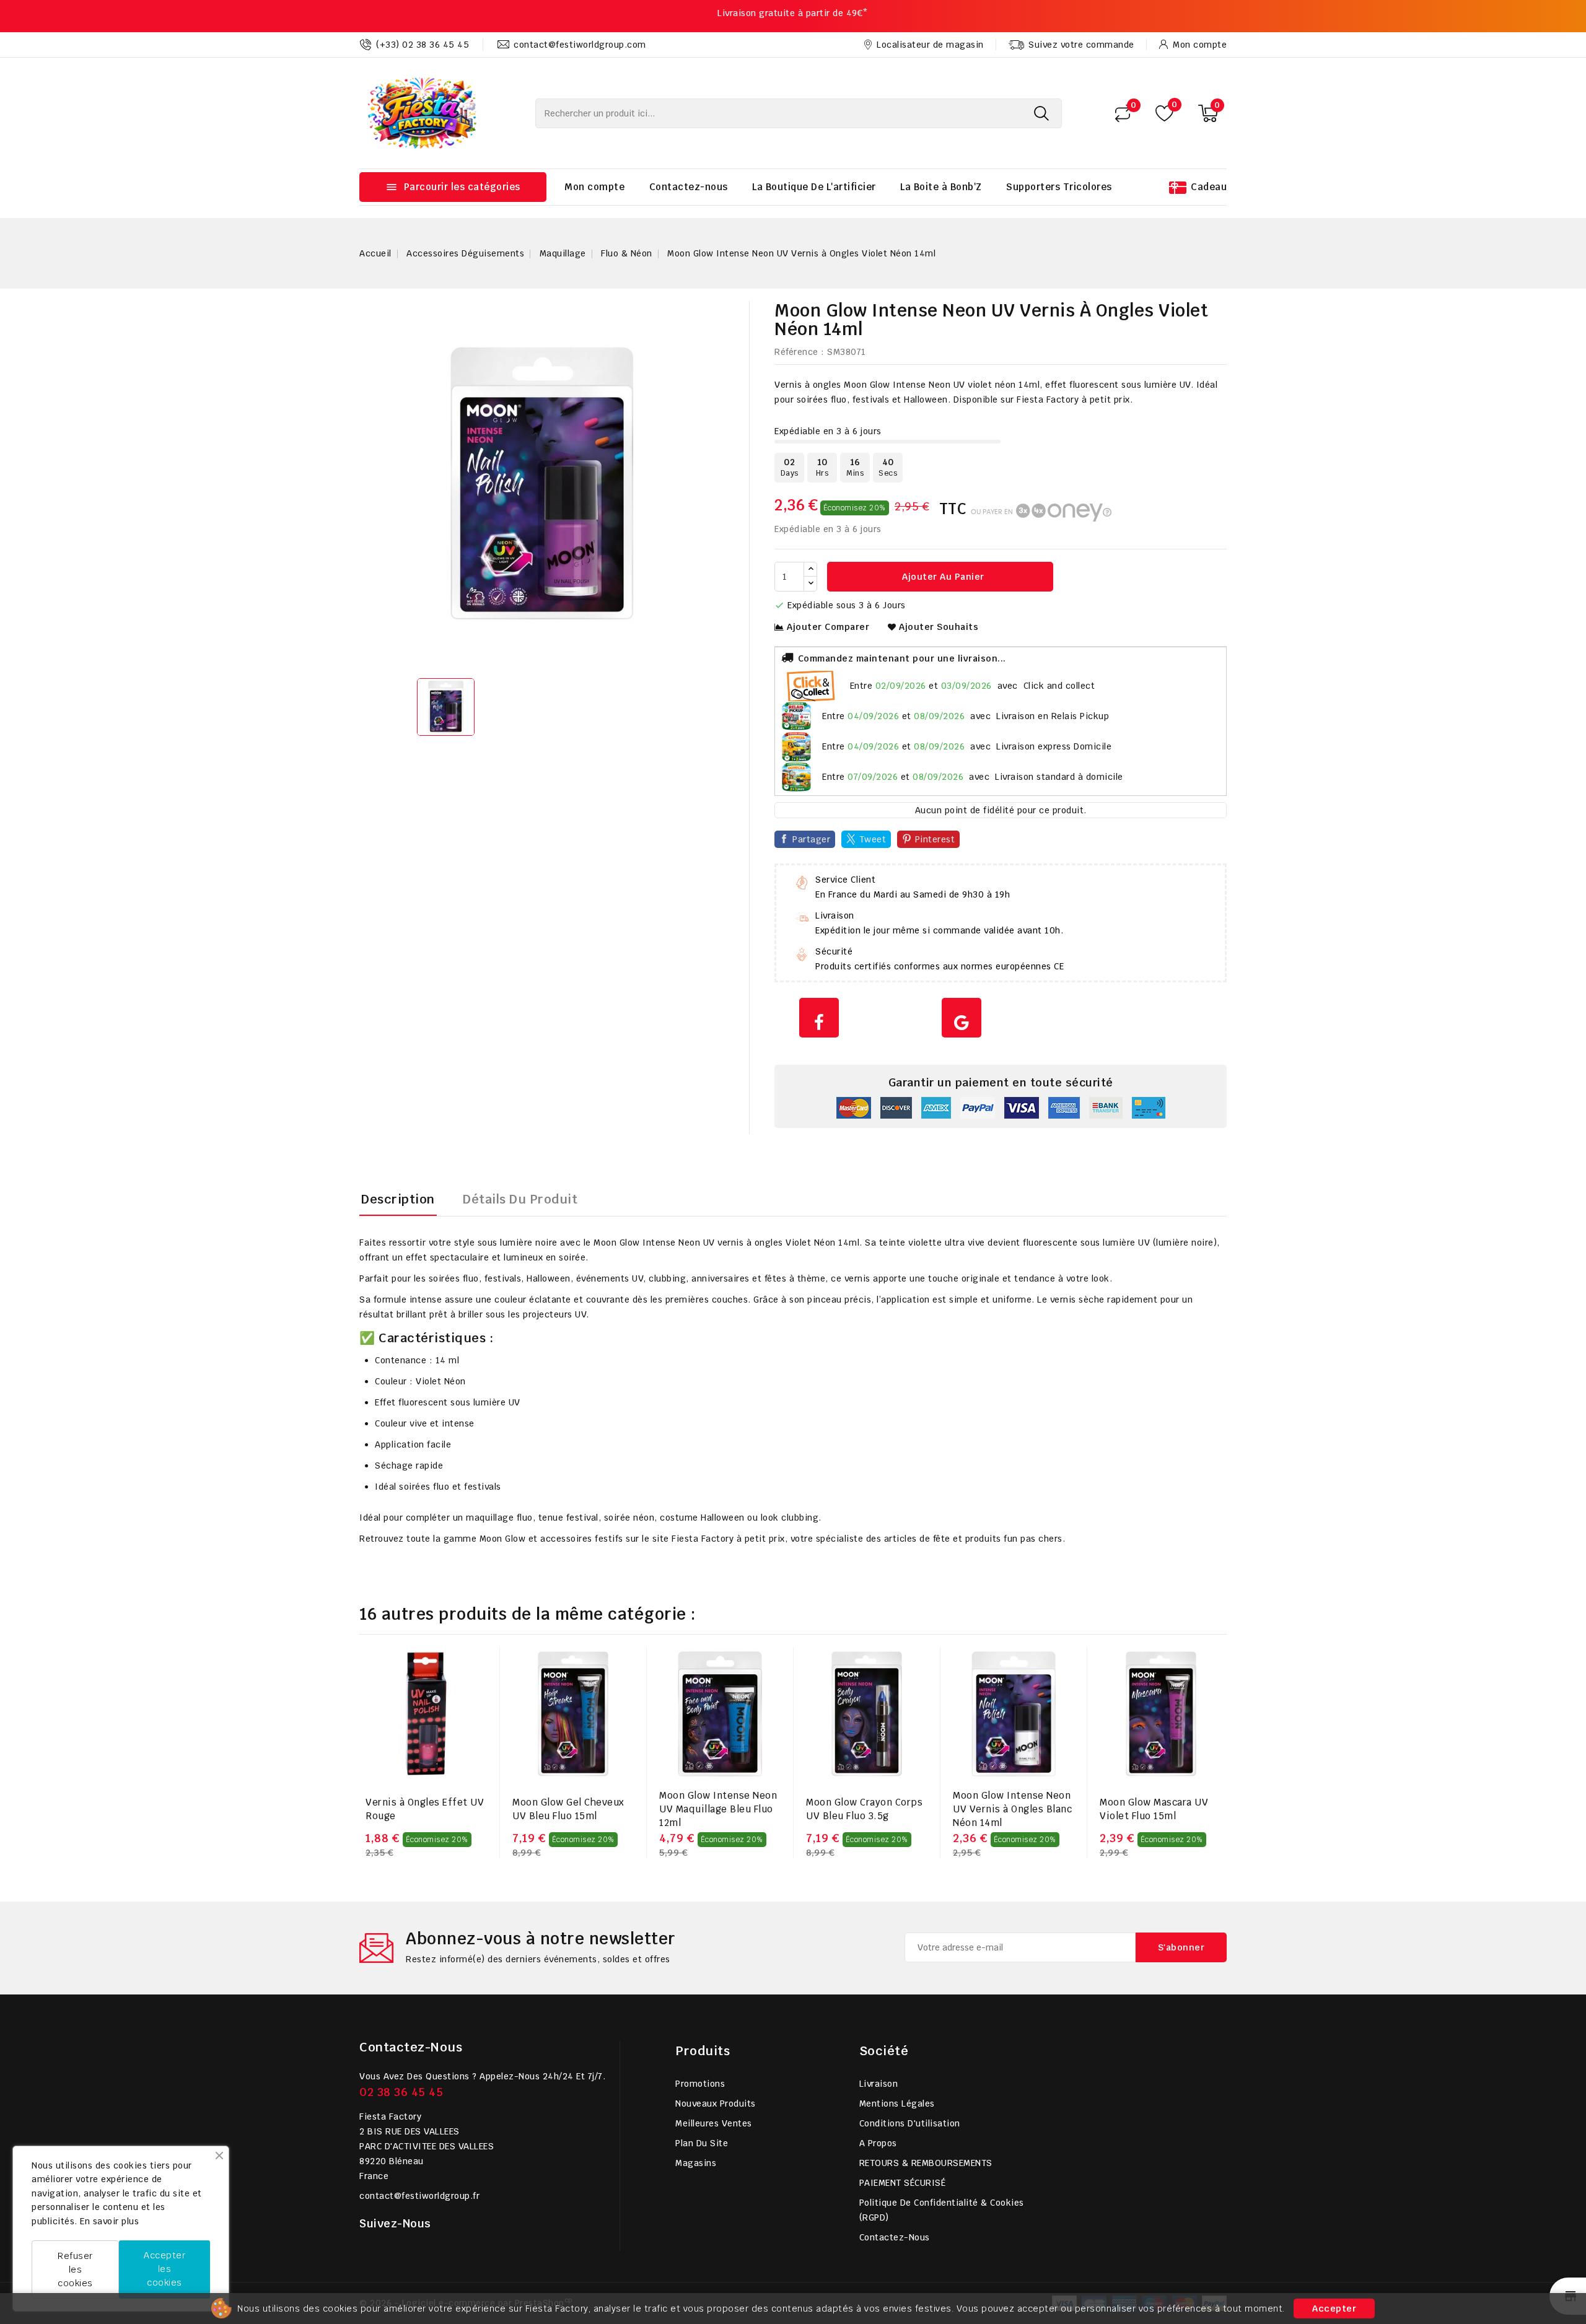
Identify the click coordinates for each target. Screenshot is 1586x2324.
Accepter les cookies (164, 2269)
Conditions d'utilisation (910, 2123)
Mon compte (594, 187)
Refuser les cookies (75, 2269)
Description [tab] (398, 1199)
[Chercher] (1041, 113)
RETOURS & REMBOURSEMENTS (926, 2163)
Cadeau (1209, 187)
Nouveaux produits (716, 2103)
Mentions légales (897, 2103)
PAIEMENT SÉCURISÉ (903, 2183)
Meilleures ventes (714, 2123)
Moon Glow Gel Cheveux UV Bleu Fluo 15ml (568, 1809)
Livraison (879, 2084)
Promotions (700, 2084)
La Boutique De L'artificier (814, 187)
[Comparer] (1123, 113)
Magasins (696, 2163)
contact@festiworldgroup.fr (419, 2196)
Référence (796, 352)
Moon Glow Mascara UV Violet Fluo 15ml (1154, 1809)
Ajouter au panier (942, 577)
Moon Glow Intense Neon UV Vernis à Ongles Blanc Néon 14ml (1012, 1809)
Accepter (1334, 2309)
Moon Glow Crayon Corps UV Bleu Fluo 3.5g (864, 1809)
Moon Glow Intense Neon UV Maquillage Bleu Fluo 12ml (718, 1809)
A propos (878, 2143)
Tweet (873, 839)
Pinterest (935, 839)
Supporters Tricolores (1059, 187)
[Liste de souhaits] (1164, 113)
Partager (811, 839)
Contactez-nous (689, 187)
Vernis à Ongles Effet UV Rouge (425, 1809)
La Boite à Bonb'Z (941, 187)
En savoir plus (109, 2221)
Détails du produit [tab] (520, 1199)
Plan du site (702, 2143)
